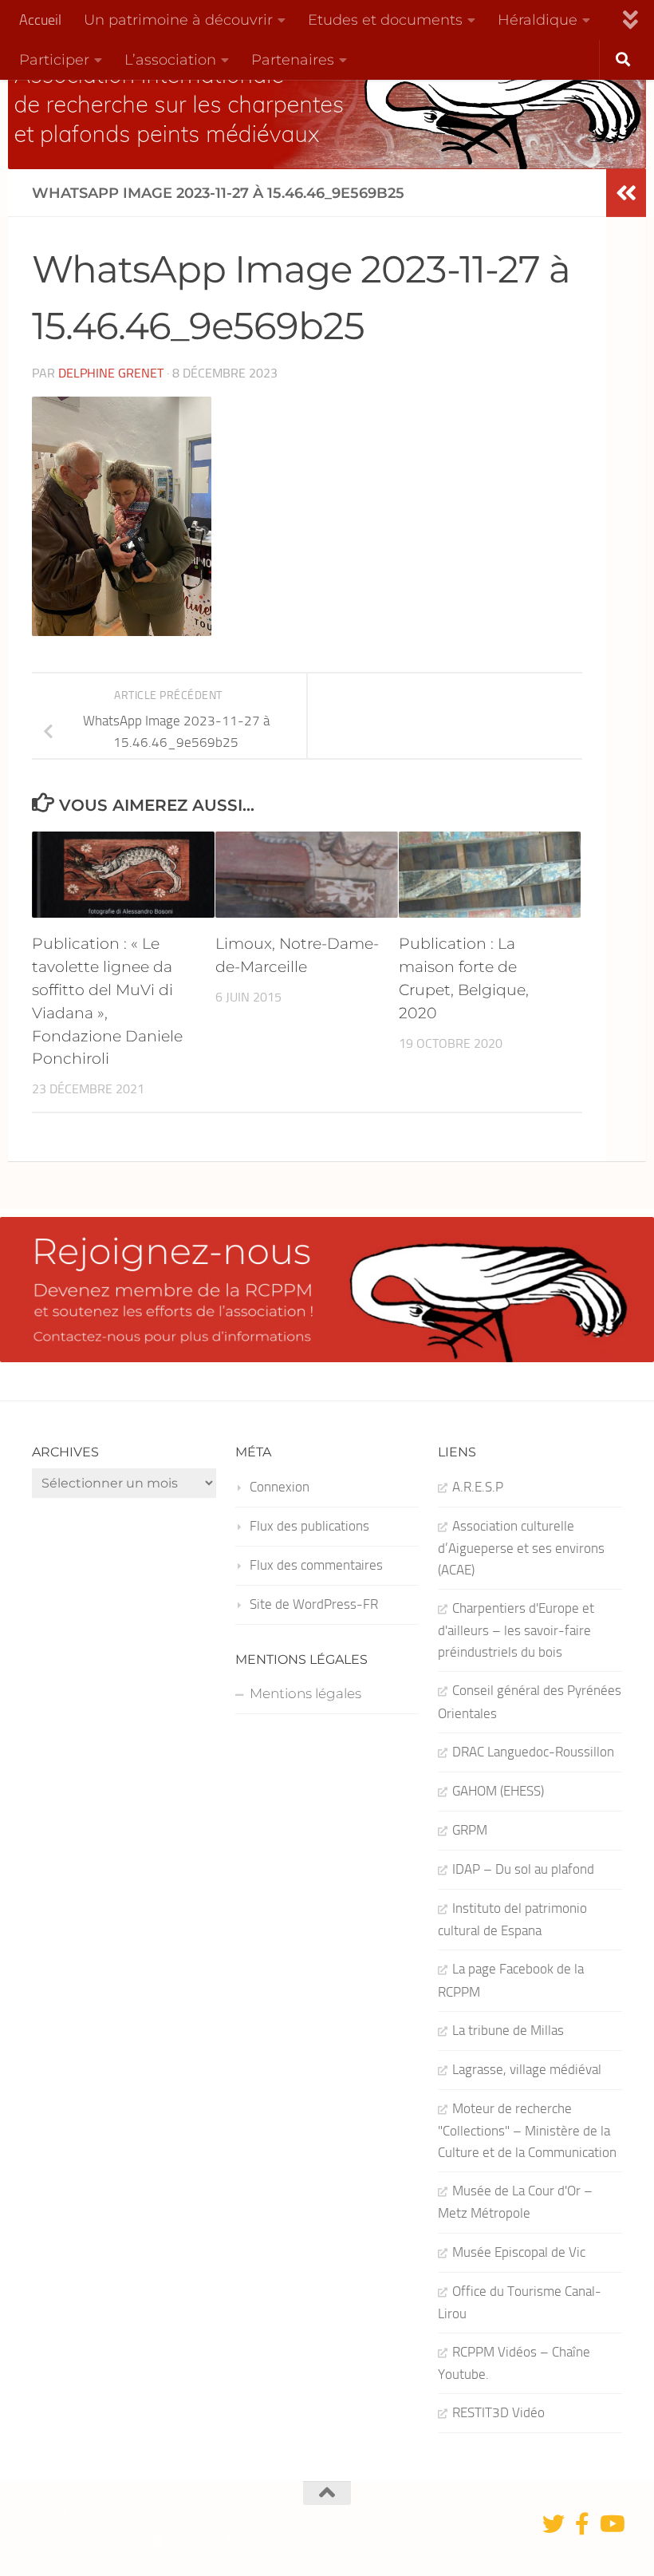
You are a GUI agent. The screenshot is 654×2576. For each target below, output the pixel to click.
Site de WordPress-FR (314, 1604)
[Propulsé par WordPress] (158, 2541)
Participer (54, 59)
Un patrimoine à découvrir (178, 20)
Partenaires (293, 59)
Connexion (280, 1487)
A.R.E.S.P (478, 1487)
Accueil (40, 20)
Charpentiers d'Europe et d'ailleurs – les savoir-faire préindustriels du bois (516, 1630)
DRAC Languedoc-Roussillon (533, 1752)
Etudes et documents (385, 20)
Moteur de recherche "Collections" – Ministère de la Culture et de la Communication (527, 2130)
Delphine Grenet (111, 373)
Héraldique (538, 20)
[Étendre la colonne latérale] (626, 193)
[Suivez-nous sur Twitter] (554, 2524)
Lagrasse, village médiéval (527, 2069)
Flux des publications (309, 1526)
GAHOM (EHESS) (498, 1791)
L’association (170, 59)
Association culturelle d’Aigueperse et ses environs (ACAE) (521, 1548)
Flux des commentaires (316, 1565)
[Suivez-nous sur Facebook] (582, 2524)
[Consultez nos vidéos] (611, 2524)
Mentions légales (305, 1693)
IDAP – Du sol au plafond (523, 1869)
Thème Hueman (266, 2541)
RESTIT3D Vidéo (498, 2412)
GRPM (470, 1830)
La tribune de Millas (508, 2030)
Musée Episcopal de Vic (519, 2252)
